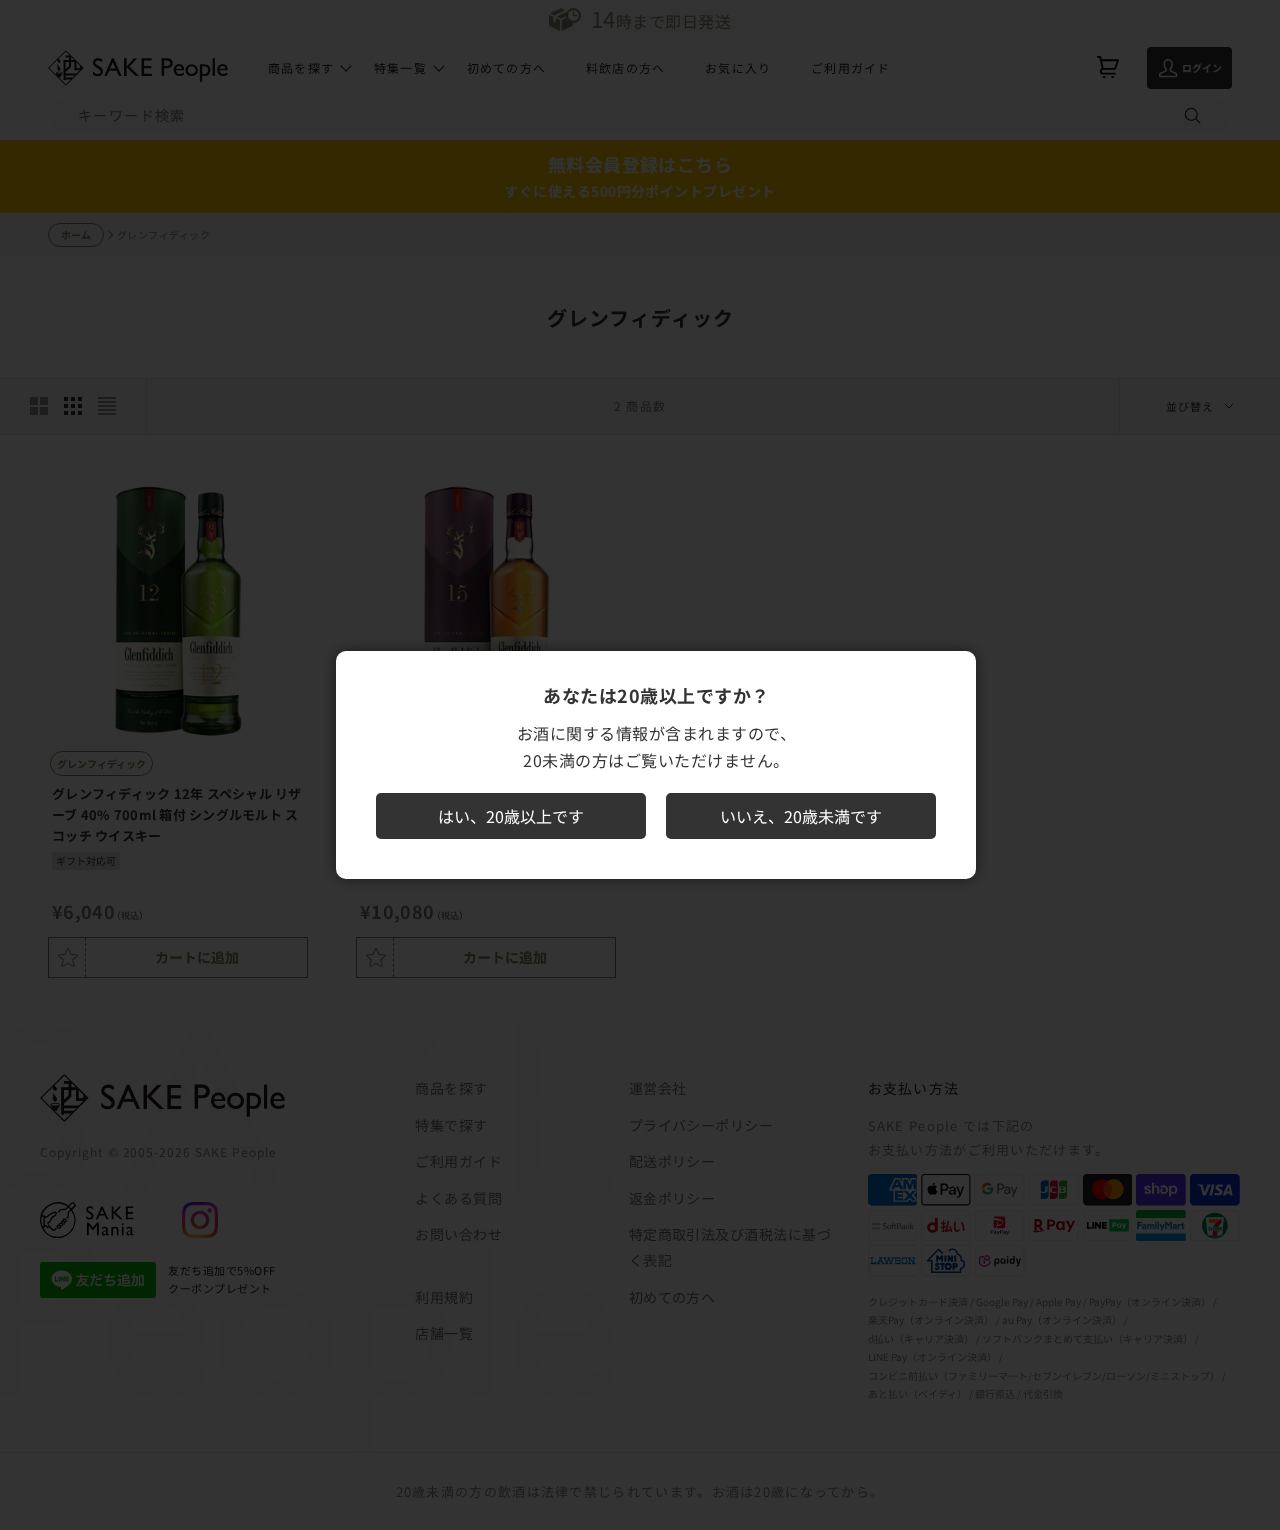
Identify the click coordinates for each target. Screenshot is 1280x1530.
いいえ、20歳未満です (801, 816)
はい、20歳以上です (511, 816)
